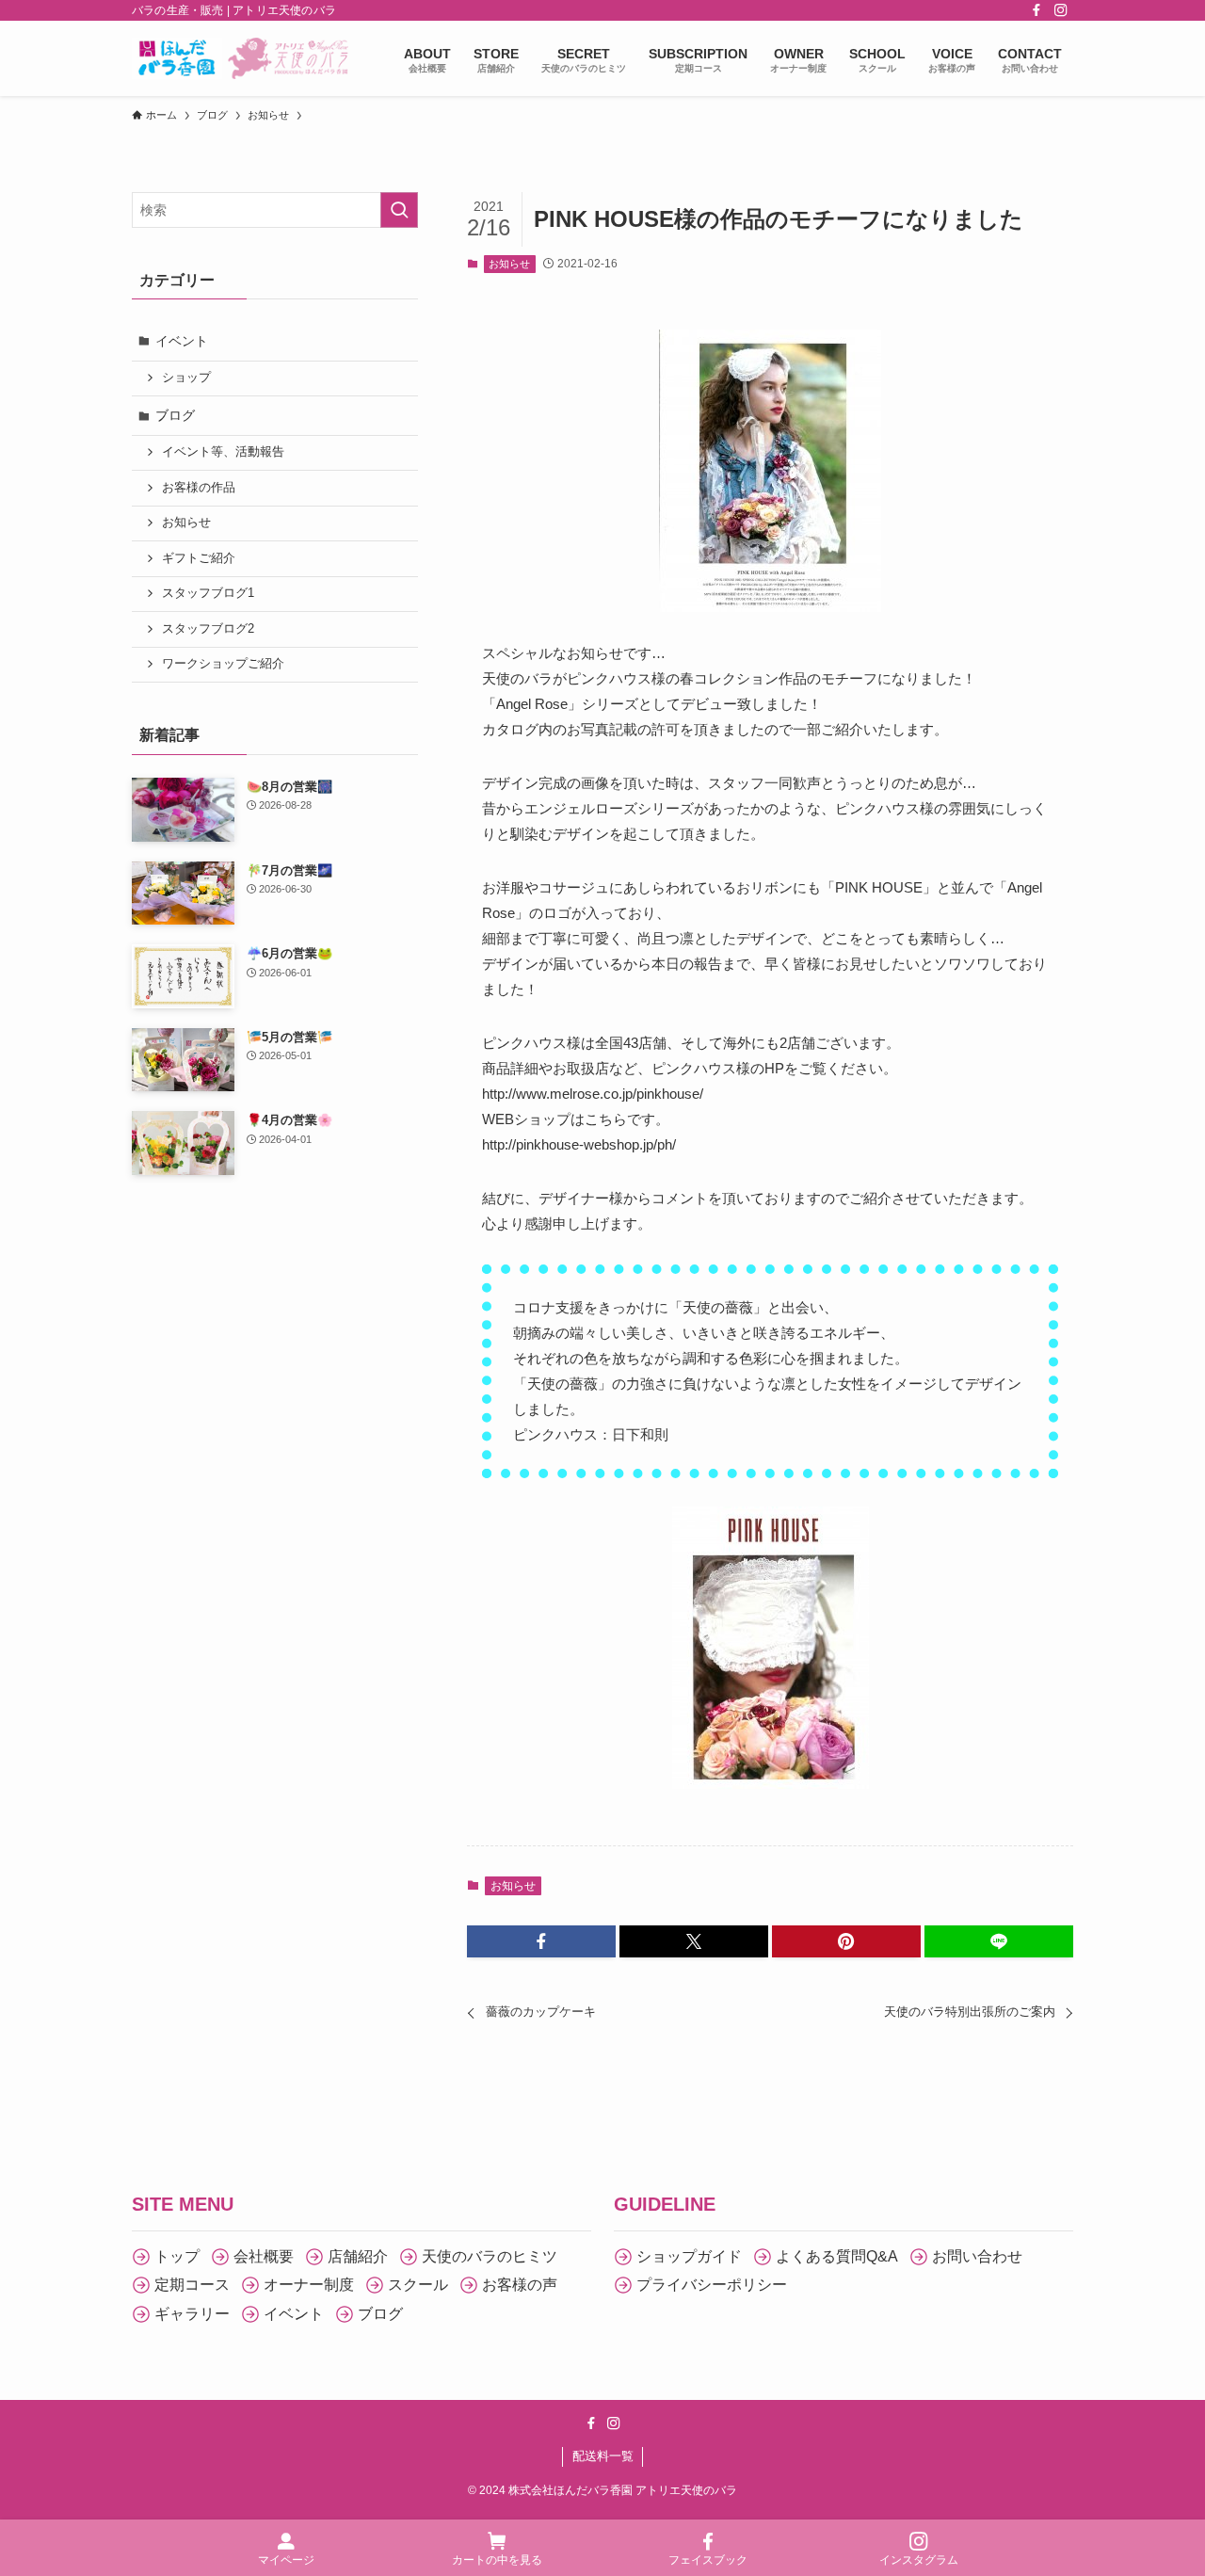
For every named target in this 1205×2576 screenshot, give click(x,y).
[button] (541, 1941)
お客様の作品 (199, 488)
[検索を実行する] (399, 210)
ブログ (175, 415)
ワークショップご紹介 (223, 664)
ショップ (186, 378)
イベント (182, 341)
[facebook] (1036, 10)
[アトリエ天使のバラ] (243, 58)
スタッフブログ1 (208, 593)
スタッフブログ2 (208, 629)
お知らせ (509, 264)
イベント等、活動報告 (223, 452)
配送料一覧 (603, 2456)
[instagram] (1061, 10)
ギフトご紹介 (199, 558)
